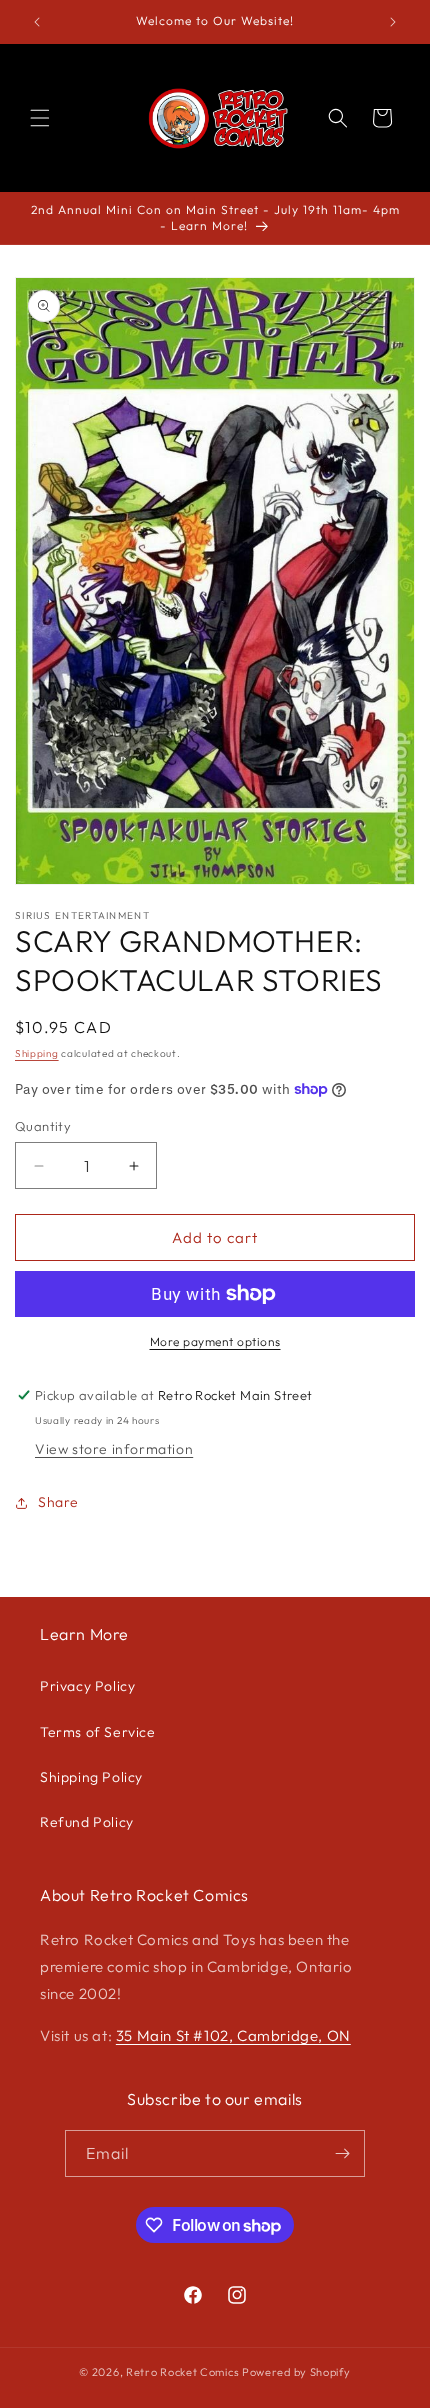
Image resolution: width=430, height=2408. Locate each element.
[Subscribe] (342, 2153)
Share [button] (58, 1502)
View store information (114, 1449)
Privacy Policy (87, 1686)
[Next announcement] (393, 22)
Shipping (37, 1053)
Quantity (43, 1126)
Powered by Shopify (296, 2372)
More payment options (215, 1341)
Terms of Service (98, 1732)
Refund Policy (87, 1822)
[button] (40, 118)
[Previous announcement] (37, 22)
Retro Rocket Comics (182, 2372)
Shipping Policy (91, 1777)
